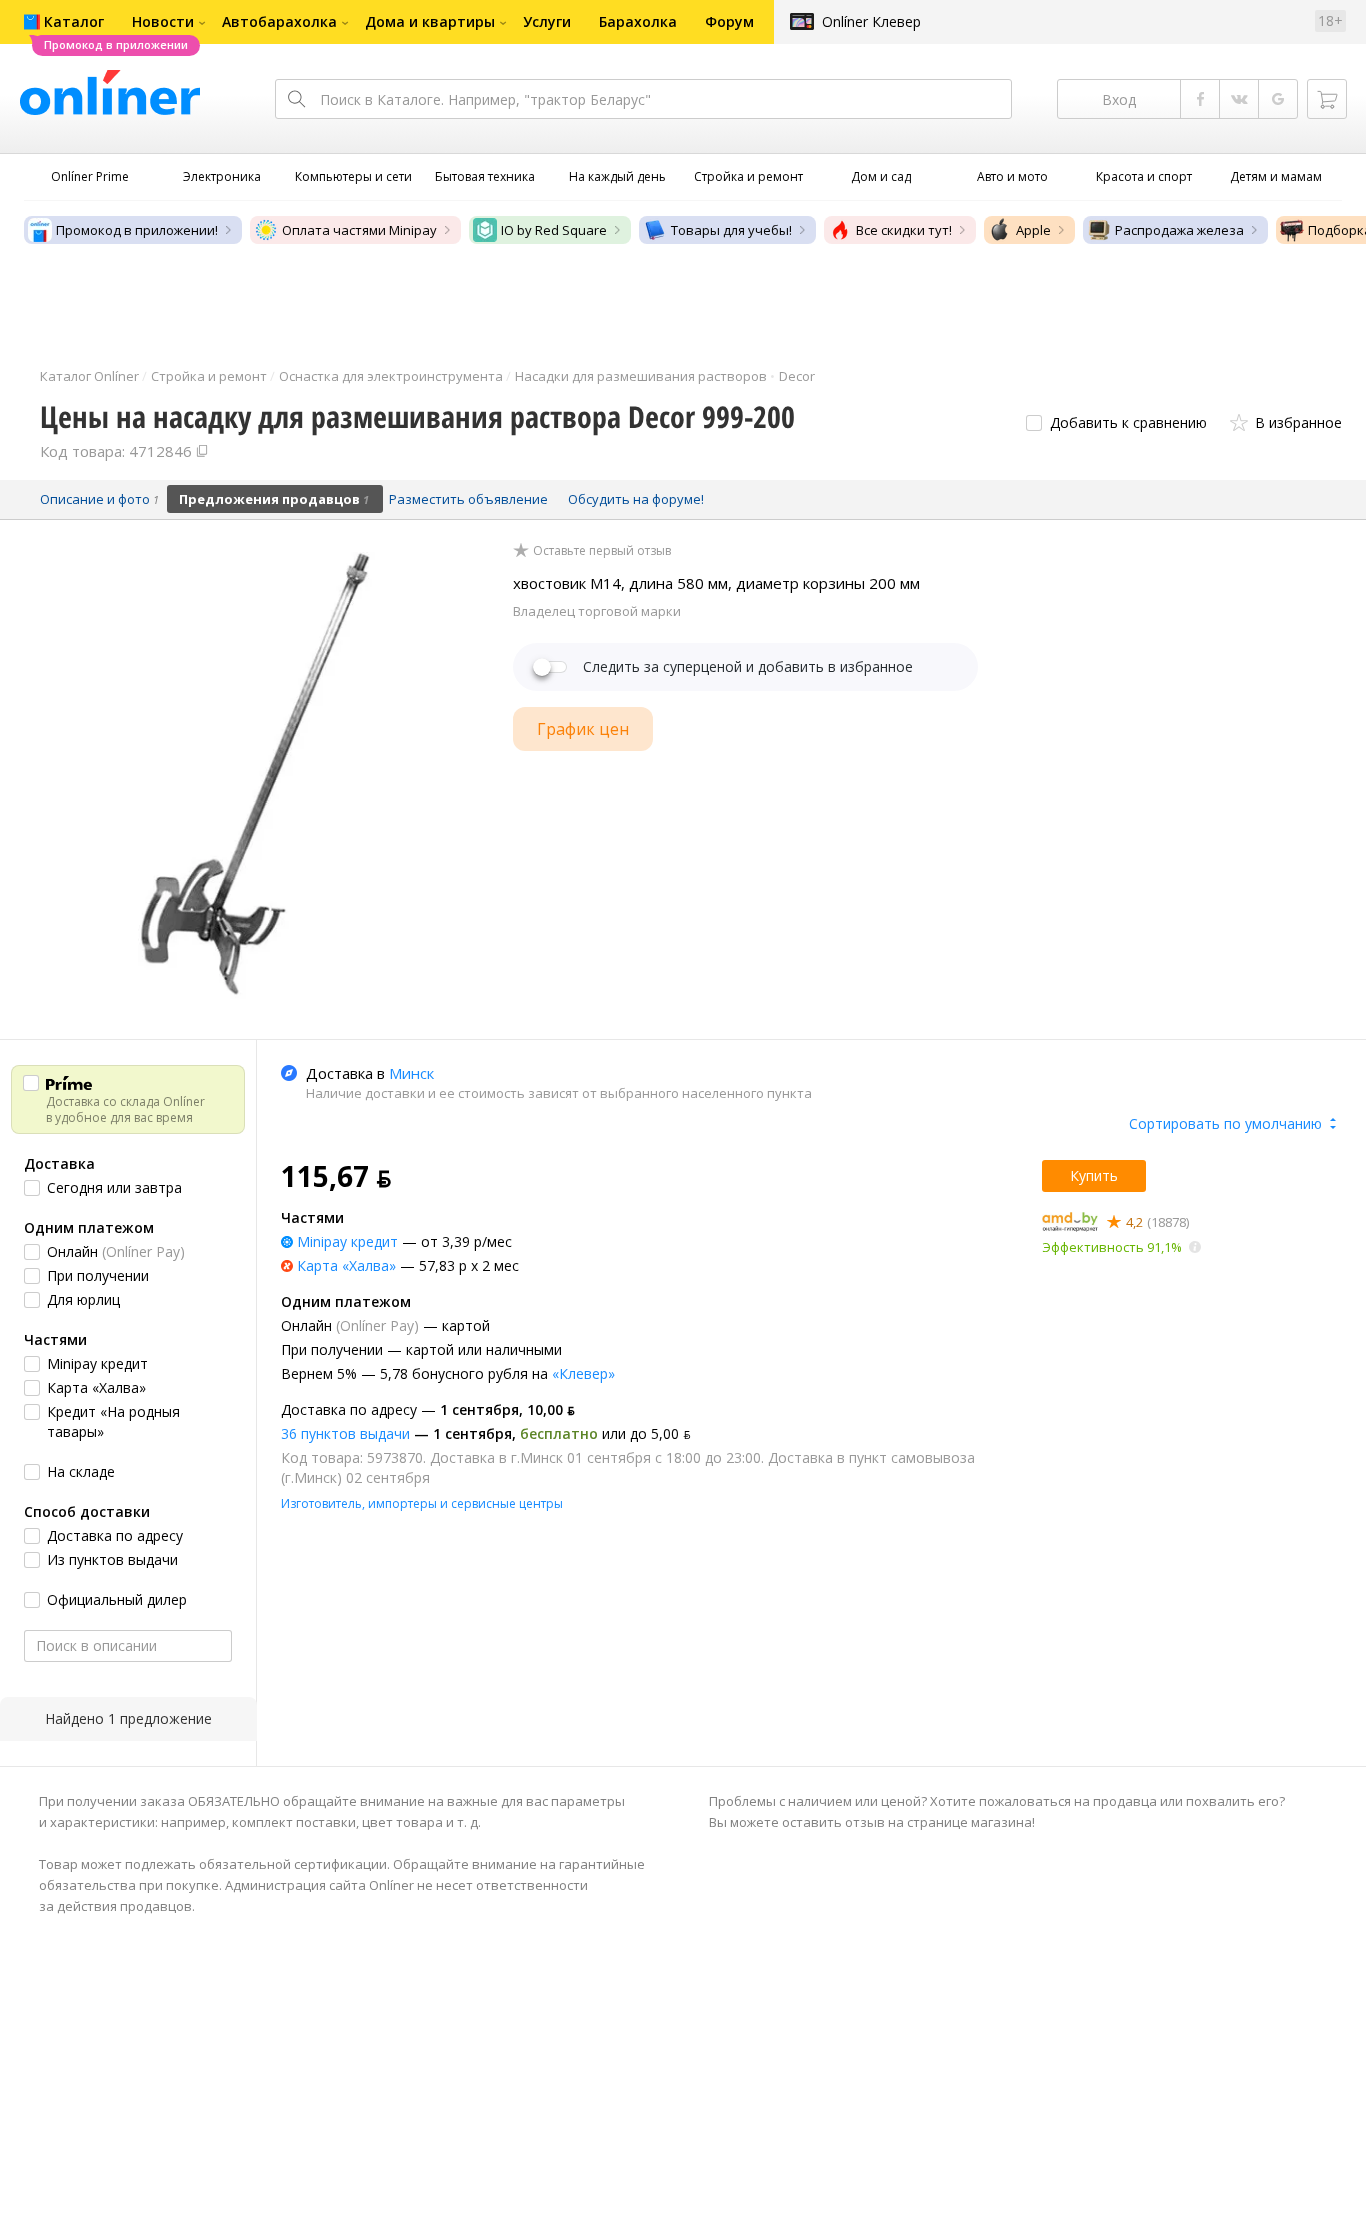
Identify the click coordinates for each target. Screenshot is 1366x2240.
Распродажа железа (1179, 230)
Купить (1094, 1175)
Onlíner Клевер (871, 21)
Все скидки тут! (904, 230)
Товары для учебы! (731, 230)
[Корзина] (1327, 99)
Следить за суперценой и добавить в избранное (748, 667)
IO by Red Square (554, 230)
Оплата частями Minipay (359, 230)
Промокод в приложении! (137, 230)
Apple (1033, 230)
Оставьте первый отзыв (602, 551)
